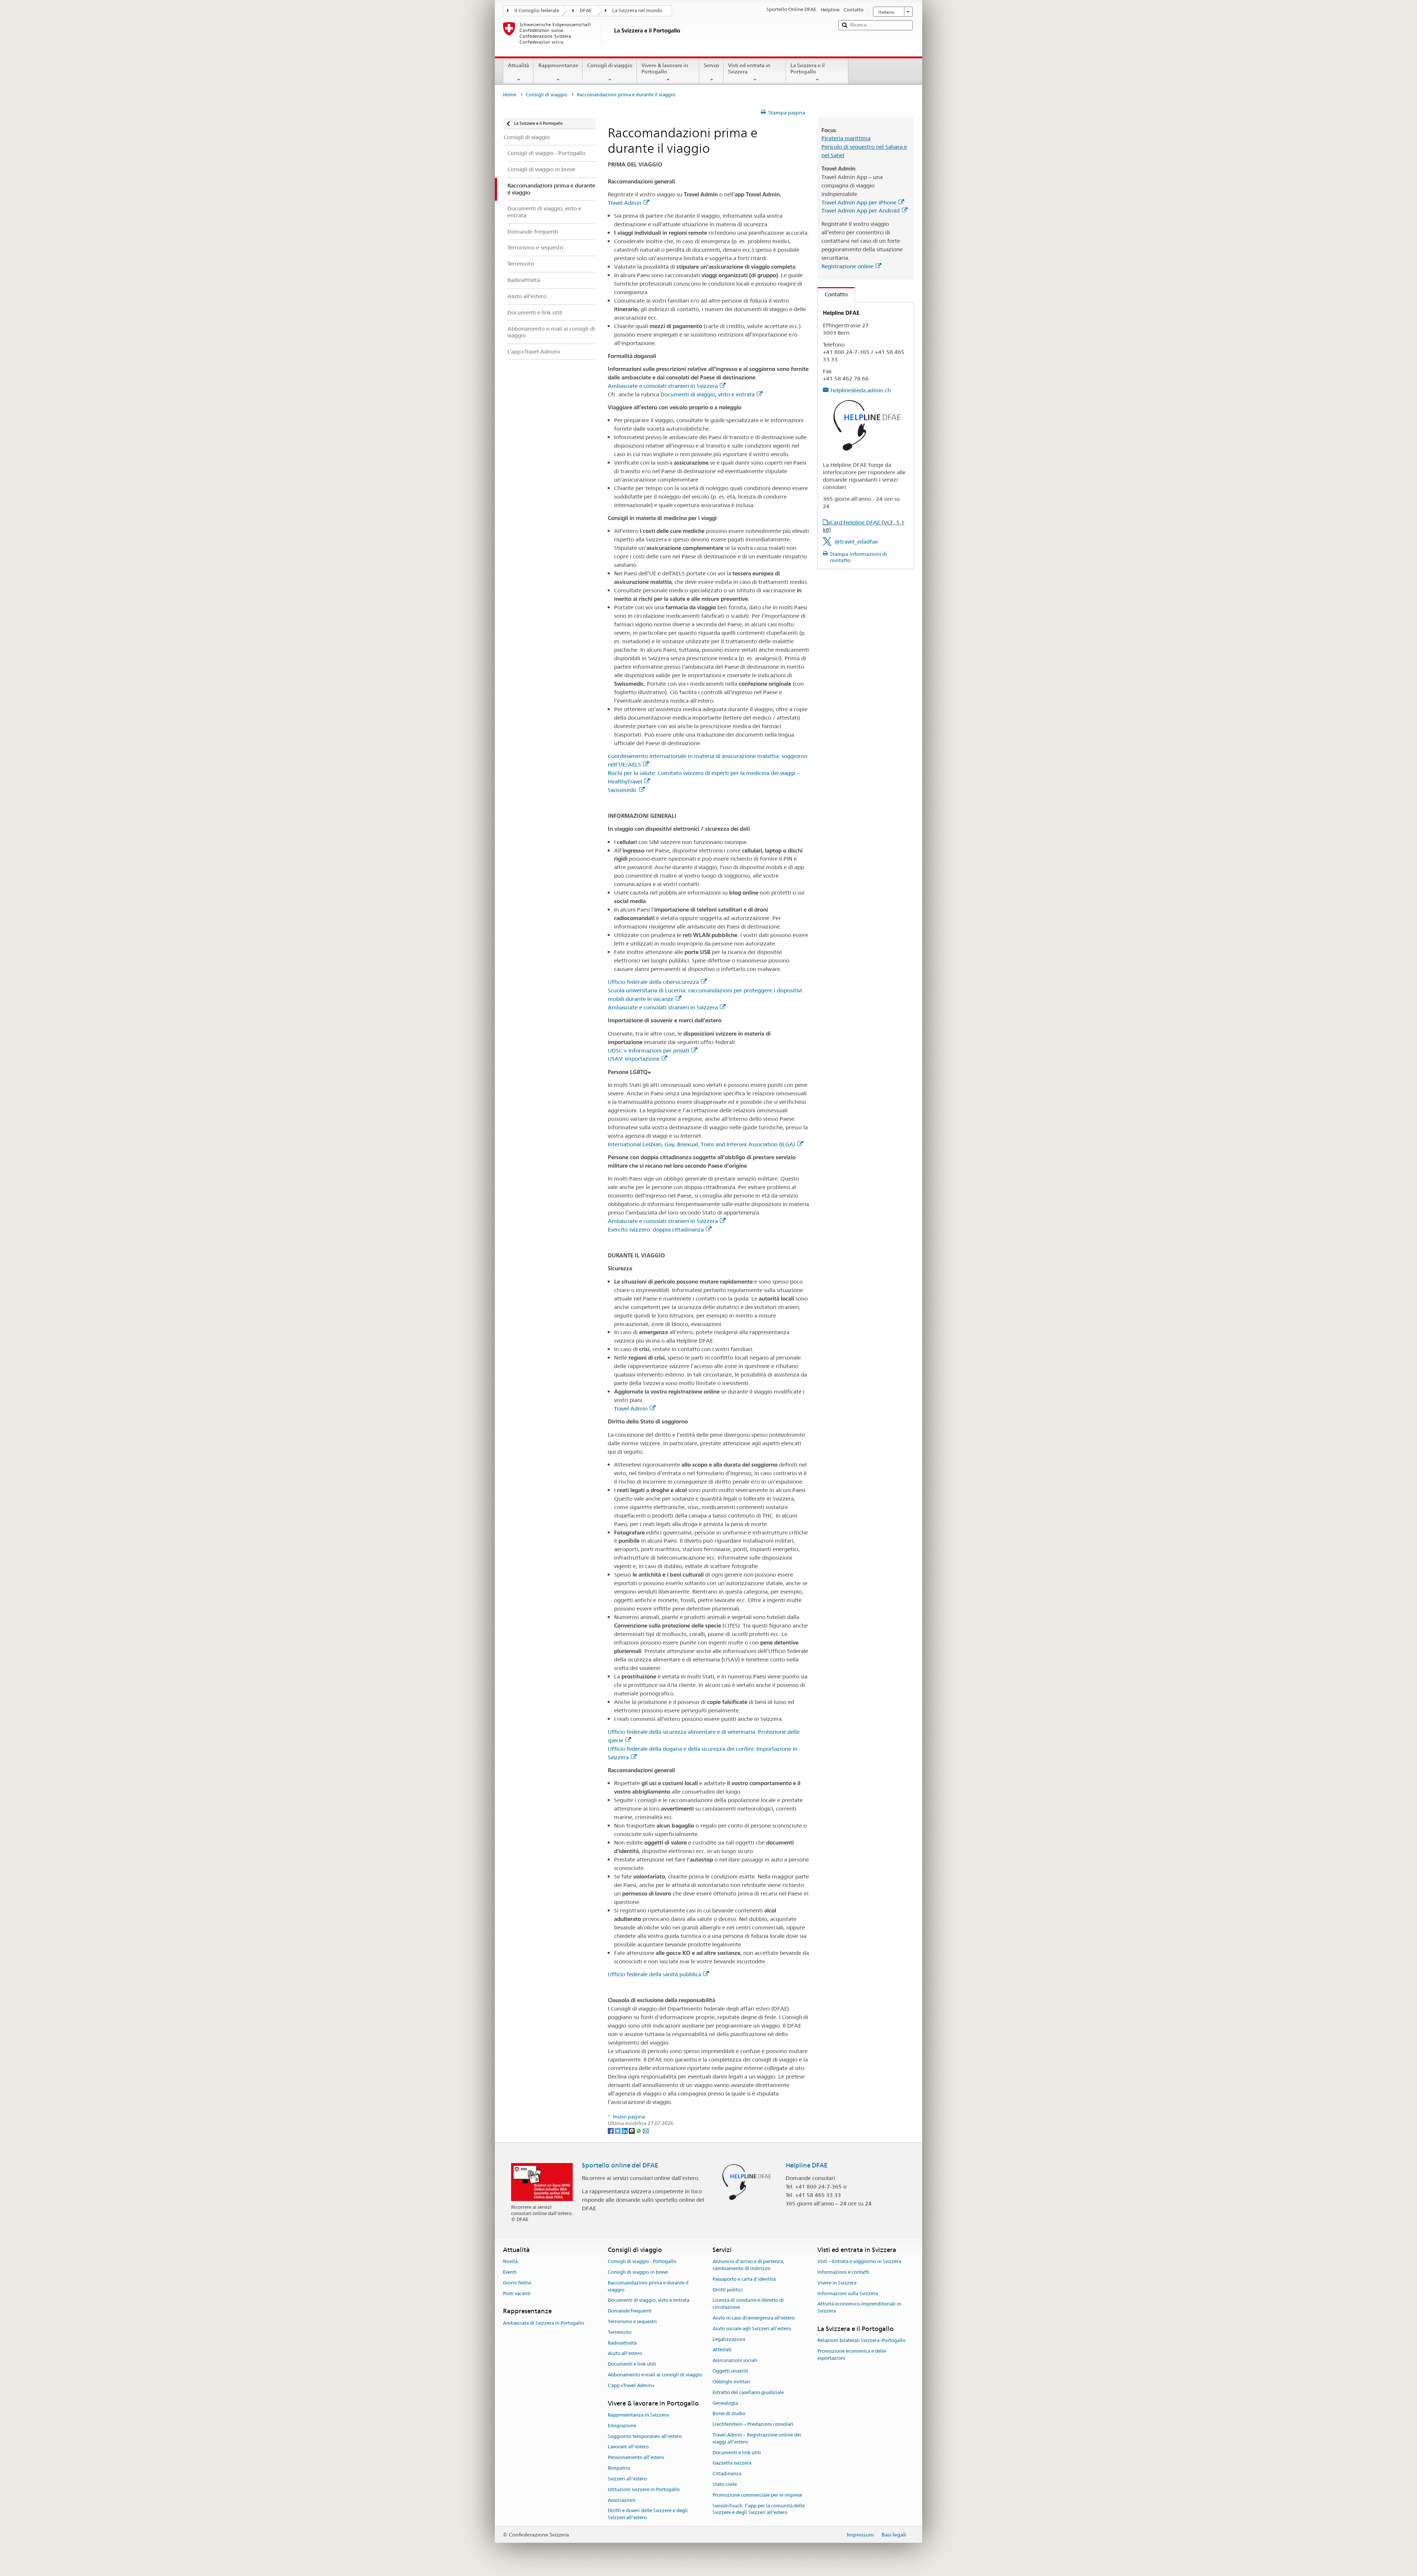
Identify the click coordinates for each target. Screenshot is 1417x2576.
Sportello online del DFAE (620, 2165)
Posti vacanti (517, 2293)
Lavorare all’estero (628, 2447)
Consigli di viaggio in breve (638, 2272)
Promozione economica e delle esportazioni (852, 2355)
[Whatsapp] (639, 2130)
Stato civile (725, 2484)
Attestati (722, 2350)
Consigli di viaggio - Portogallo (642, 2261)
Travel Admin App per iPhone (859, 202)
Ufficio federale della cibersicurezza (653, 982)
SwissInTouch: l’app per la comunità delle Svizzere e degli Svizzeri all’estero (759, 2509)
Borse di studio (729, 2414)
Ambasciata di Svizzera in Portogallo (544, 2323)
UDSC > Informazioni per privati (649, 1051)
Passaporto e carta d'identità (744, 2279)
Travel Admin (625, 203)
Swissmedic (622, 790)
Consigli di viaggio (610, 65)
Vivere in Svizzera (837, 2283)
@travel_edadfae (856, 542)
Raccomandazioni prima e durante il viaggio (648, 2286)
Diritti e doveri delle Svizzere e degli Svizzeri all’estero (648, 2514)
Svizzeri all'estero (627, 2479)
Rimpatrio (619, 2468)
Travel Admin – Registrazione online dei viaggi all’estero (757, 2438)
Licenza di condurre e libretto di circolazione (748, 2304)
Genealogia (725, 2403)
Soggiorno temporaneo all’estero (645, 2436)
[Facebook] (611, 2130)
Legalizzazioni (729, 2339)
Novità (510, 2261)
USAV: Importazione (634, 1059)
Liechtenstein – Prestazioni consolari (753, 2424)
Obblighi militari (731, 2382)
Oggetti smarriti (730, 2371)
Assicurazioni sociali (735, 2361)
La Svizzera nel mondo (637, 11)
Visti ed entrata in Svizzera (749, 68)
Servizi (711, 65)
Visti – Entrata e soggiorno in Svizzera (859, 2261)
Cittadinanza (727, 2474)
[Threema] (632, 2130)
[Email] (646, 2130)
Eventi (510, 2272)
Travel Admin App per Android (861, 211)
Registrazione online (847, 266)
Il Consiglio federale (537, 11)
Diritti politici (728, 2290)
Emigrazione (622, 2426)
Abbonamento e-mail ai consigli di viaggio (655, 2375)
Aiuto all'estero (625, 2354)
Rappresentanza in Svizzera (638, 2415)
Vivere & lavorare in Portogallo (665, 68)
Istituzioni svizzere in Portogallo (644, 2489)
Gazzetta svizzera (732, 2463)
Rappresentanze (558, 65)
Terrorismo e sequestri (632, 2322)
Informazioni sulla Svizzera (848, 2293)
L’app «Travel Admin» (631, 2385)
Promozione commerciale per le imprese (757, 2495)
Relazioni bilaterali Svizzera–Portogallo (861, 2341)
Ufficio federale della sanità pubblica (654, 1974)
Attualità (518, 65)
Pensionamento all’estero (636, 2458)
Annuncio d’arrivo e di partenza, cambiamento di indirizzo (748, 2265)
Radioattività (622, 2343)
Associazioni (622, 2500)
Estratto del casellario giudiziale (748, 2392)
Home (510, 95)
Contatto (833, 294)
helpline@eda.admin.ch (861, 390)
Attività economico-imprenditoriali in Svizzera (859, 2308)
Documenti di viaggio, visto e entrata (708, 394)
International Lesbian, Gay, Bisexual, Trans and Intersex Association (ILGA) (701, 1144)
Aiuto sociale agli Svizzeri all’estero (752, 2329)
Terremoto (620, 2332)
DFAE (586, 11)
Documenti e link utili (632, 2364)
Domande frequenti (630, 2311)
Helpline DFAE (807, 2165)
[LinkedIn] (625, 2130)
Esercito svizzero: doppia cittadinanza (656, 1230)
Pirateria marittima (846, 138)
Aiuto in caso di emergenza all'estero (754, 2318)
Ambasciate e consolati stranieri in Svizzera (663, 386)
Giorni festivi (517, 2283)
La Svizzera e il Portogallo (808, 68)
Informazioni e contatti (843, 2272)
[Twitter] (618, 2130)
